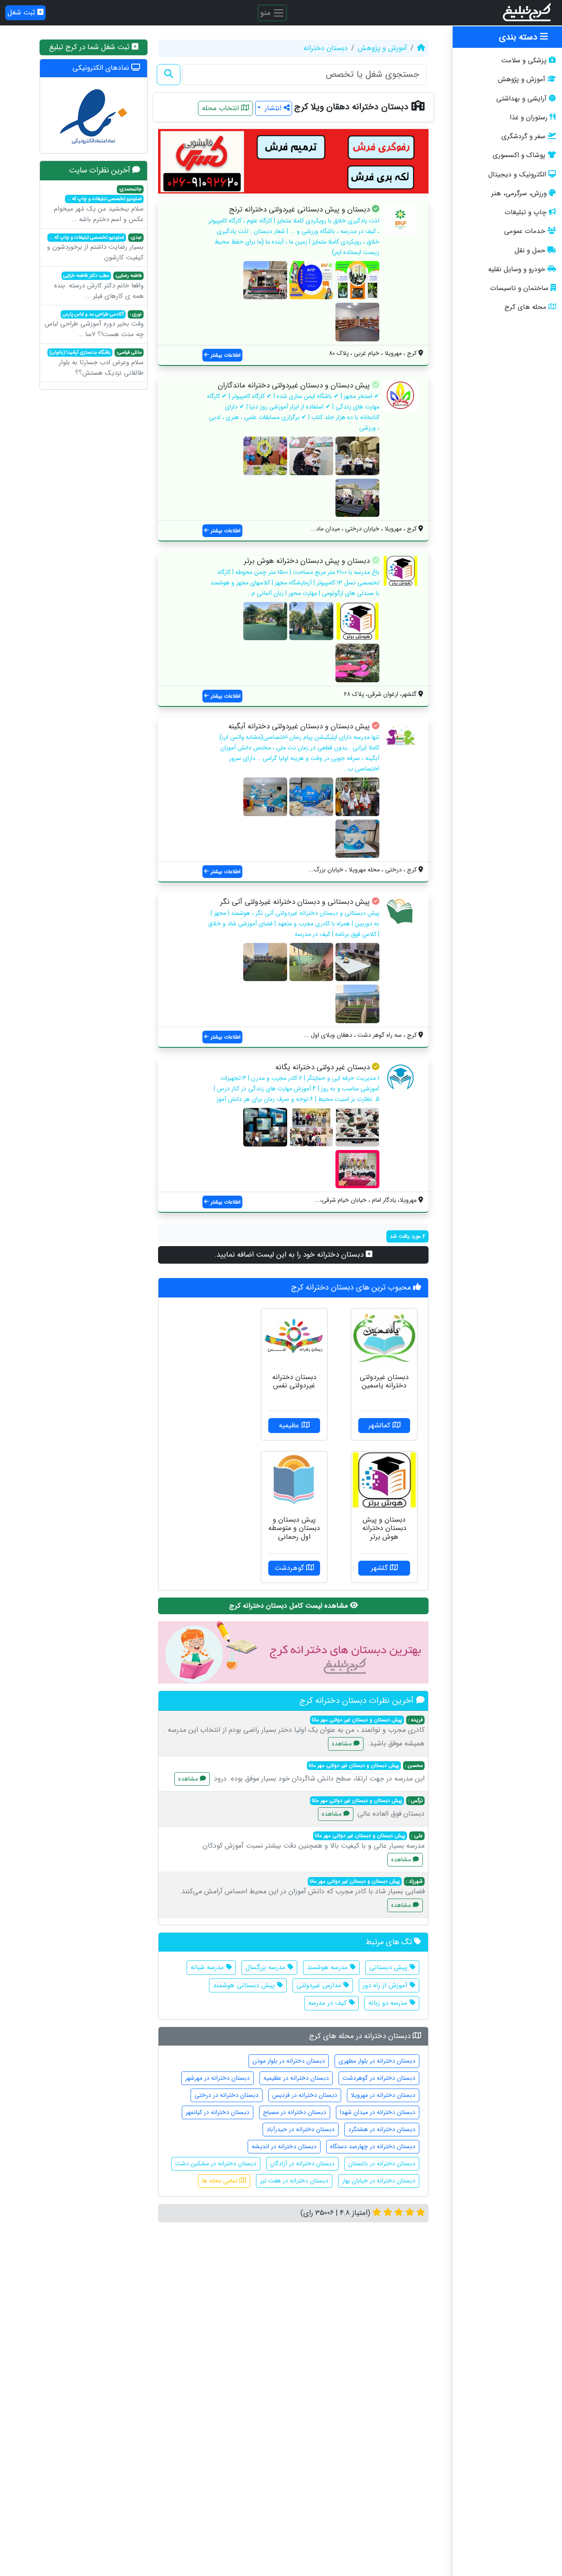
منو (266, 12)
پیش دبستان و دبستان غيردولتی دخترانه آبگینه (299, 726)
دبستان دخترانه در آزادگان (302, 2164)
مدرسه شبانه (208, 1967)
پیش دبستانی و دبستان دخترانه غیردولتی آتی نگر (295, 902)
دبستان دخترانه (326, 48)
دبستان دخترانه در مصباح (295, 2112)
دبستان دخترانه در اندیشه (284, 2146)
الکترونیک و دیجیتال (517, 175)
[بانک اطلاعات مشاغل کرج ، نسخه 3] (528, 13)
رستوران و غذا (529, 118)
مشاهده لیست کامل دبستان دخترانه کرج (290, 1606)
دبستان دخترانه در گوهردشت (379, 2078)
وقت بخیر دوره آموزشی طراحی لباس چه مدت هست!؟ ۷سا (94, 325)
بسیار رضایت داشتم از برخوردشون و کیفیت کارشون (95, 248)
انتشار (273, 108)
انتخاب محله (222, 108)
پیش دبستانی (389, 1967)
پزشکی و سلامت (524, 61)
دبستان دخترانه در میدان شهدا (378, 2112)
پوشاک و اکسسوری (519, 155)
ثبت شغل (22, 13)
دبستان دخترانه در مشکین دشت (216, 2164)
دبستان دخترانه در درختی (227, 2095)
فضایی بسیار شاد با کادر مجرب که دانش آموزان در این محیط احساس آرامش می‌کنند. (302, 1893)
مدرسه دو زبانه (389, 2003)
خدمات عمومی (525, 231)
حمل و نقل (530, 251)
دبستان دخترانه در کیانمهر (218, 2112)
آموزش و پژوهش (522, 79)
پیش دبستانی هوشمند (245, 1985)
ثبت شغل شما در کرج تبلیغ (90, 47)
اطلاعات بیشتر (225, 355)
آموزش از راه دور (386, 1985)
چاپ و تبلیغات (526, 212)
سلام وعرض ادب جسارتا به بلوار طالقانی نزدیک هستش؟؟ (96, 363)
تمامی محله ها (221, 2181)
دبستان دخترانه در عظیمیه (296, 2078)
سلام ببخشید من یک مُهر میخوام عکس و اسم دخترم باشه (99, 205)
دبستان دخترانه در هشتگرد (382, 2129)
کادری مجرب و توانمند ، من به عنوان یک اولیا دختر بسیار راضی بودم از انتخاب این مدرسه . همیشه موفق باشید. (294, 1732)
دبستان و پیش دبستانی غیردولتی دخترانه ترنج (299, 210)
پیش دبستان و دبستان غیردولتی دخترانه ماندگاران (294, 385)
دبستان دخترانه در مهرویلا (383, 2095)
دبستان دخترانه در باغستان (382, 2164)
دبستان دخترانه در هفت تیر (294, 2181)
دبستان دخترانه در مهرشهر (218, 2078)
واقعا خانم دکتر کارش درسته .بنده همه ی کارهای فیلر (99, 287)
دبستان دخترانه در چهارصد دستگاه (373, 2146)
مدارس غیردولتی (320, 1985)
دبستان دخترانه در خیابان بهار (379, 2181)
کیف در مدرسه (329, 2003)
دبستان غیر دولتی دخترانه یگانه (322, 1067)
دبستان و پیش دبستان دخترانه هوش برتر (307, 561)
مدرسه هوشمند (328, 1967)
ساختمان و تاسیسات (519, 288)
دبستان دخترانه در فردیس (305, 2095)
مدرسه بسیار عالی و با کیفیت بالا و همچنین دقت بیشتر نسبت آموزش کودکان (314, 1848)
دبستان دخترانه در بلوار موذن (289, 2061)
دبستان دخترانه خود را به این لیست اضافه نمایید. (290, 1255)
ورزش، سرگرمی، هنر (519, 193)
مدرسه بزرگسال (267, 1967)
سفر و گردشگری (523, 136)
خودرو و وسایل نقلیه (517, 269)
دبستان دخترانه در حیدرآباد (301, 2129)
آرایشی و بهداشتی (521, 99)
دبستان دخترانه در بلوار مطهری (377, 2061)
